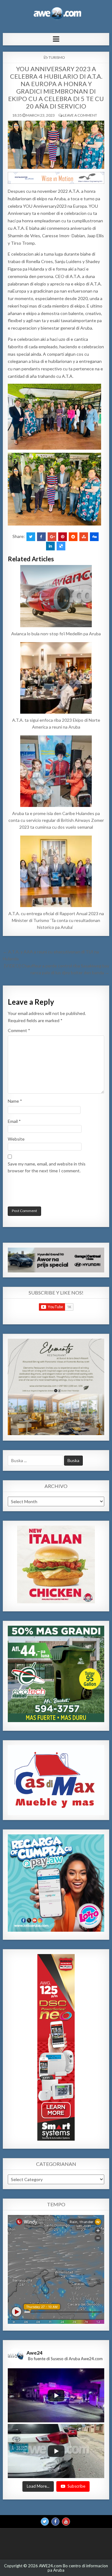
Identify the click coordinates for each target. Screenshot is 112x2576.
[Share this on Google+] (52, 537)
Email (14, 1121)
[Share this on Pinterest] (63, 537)
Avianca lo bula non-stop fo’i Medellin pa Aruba (56, 634)
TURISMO (57, 57)
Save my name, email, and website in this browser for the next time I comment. (47, 1167)
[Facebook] (55, 2522)
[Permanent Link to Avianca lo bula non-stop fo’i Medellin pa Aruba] (56, 596)
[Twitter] (45, 2522)
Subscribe (76, 2486)
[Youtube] (66, 2522)
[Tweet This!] (31, 537)
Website (16, 1139)
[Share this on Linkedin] (50, 546)
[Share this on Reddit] (73, 537)
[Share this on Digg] (94, 537)
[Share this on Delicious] (61, 546)
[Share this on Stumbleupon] (84, 537)
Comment (19, 1030)
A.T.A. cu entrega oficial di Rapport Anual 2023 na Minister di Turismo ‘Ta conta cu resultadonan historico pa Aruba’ (56, 920)
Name (15, 1101)
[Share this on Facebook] (41, 537)
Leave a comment (80, 115)
